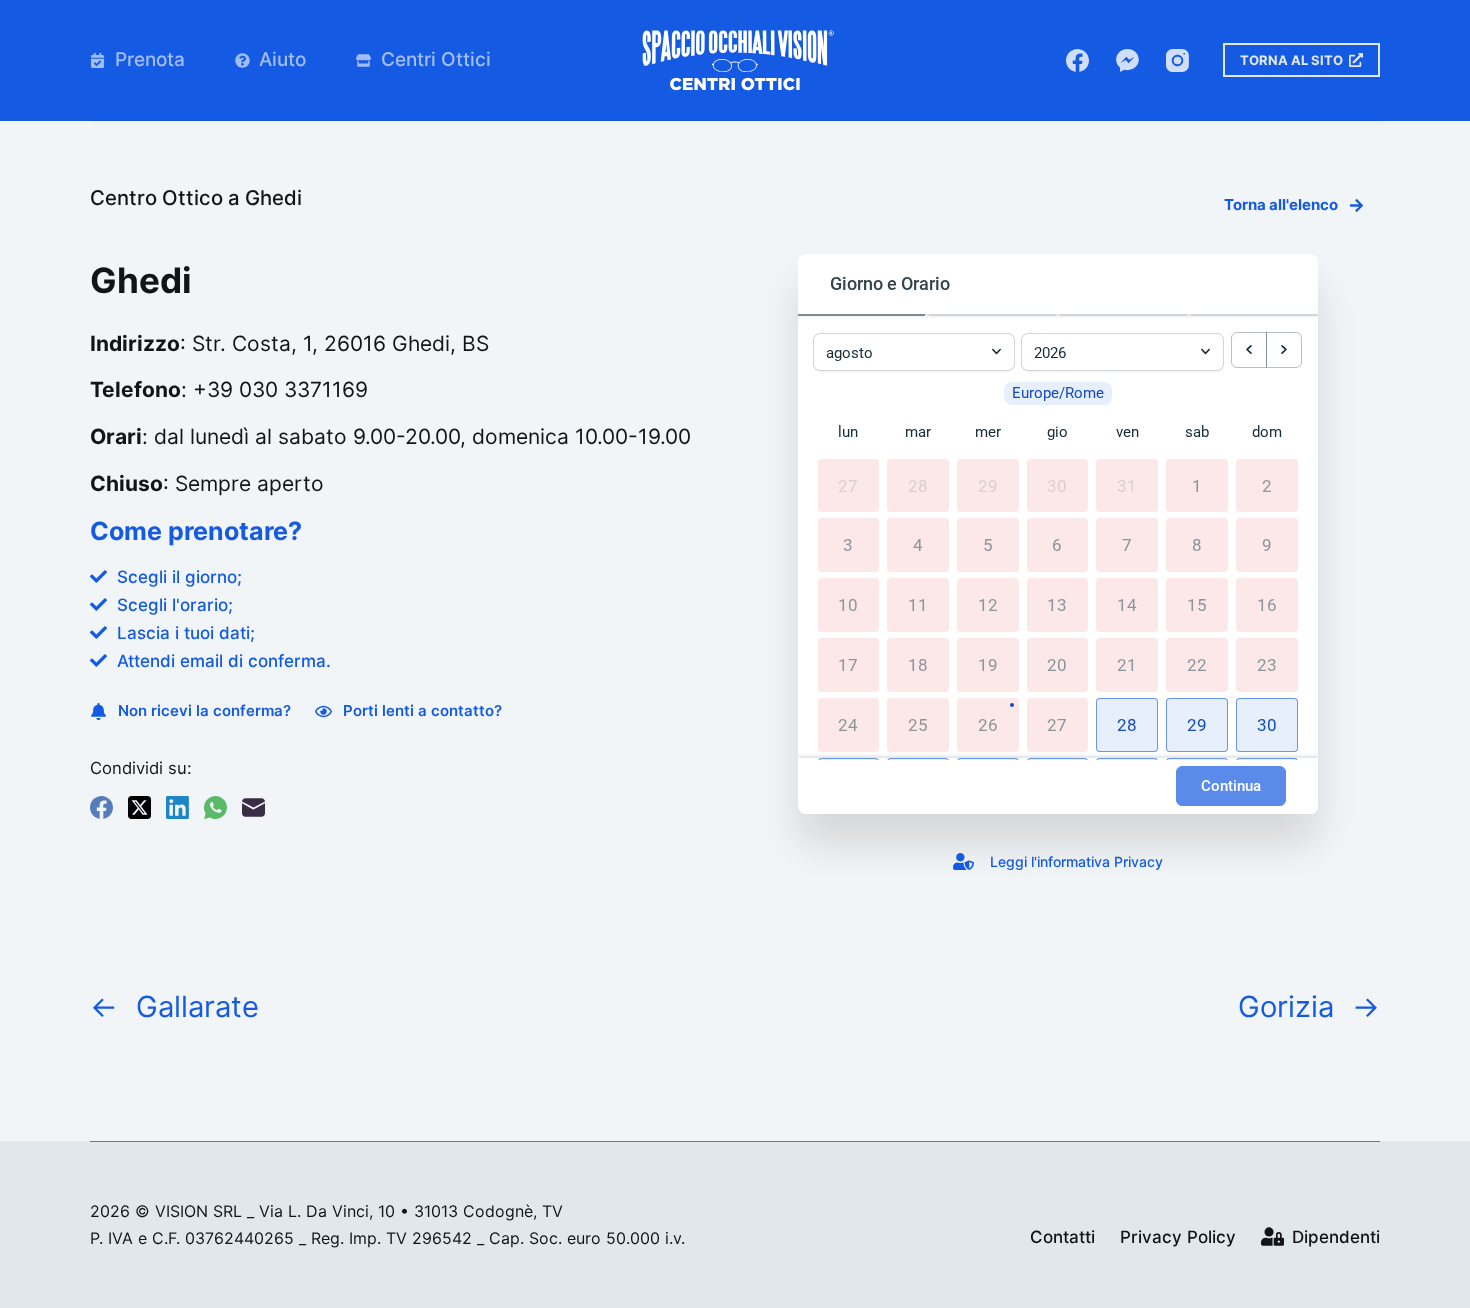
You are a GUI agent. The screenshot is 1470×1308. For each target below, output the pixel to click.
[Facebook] (1077, 60)
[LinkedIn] (177, 807)
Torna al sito (1291, 60)
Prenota (150, 59)
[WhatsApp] (215, 807)
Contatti (1062, 1237)
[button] (1127, 725)
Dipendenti (1336, 1237)
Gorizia (1286, 1006)
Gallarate (197, 1006)
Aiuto (282, 59)
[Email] (253, 807)
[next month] (1284, 350)
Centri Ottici (436, 59)
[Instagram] (1177, 60)
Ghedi (273, 197)
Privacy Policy (1178, 1237)
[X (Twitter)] (139, 807)
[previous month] (1249, 350)
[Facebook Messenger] (1127, 60)
